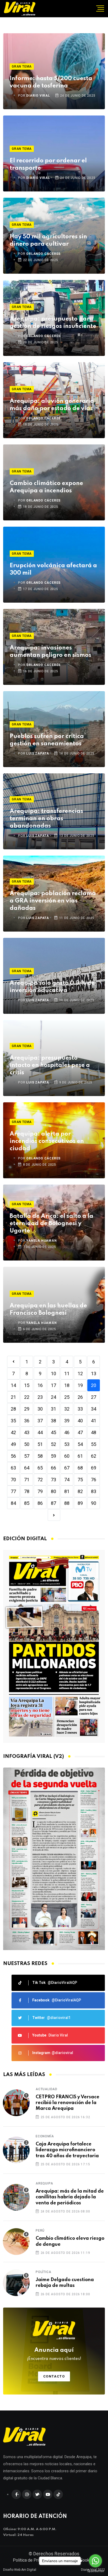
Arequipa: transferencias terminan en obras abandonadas (46, 819)
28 (13, 1409)
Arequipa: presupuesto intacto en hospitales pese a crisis (50, 1065)
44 (40, 1432)
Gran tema (22, 67)
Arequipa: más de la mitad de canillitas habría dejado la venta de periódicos (70, 2197)
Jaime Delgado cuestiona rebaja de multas (65, 2283)
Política (43, 2272)
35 (13, 1421)
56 (13, 1456)
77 (13, 1491)
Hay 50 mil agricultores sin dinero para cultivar (48, 240)
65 (40, 1468)
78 (27, 1491)
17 (53, 1385)
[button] (52, 1945)
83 (94, 1491)
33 (80, 1409)
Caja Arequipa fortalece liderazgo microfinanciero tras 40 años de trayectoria (67, 2150)
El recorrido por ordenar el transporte (48, 164)
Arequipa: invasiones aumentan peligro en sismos (50, 652)
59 (53, 1456)
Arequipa (44, 2183)
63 (13, 1468)
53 (67, 1444)
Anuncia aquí (54, 2354)
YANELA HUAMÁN (41, 1241)
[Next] (54, 1515)
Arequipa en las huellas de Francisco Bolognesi (48, 1309)
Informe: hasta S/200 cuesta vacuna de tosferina (51, 82)
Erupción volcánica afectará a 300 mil (53, 569)
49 (13, 1444)
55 (94, 1444)
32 (67, 1409)
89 (80, 1503)
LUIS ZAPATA (38, 753)
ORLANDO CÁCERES (43, 254)
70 (13, 1480)
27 (94, 1397)
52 (53, 1444)
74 (67, 1480)
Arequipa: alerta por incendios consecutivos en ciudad (47, 1141)
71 (27, 1480)
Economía (45, 2136)
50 (27, 1444)
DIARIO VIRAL (38, 96)
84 (13, 1503)
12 (80, 1374)
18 (67, 1385)
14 (13, 1385)
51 (40, 1444)
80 (53, 1491)
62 (94, 1456)
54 (80, 1444)
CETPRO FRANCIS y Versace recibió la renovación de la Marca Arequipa (67, 2103)
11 (67, 1374)
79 (40, 1491)
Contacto (54, 2376)
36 (27, 1421)
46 (67, 1432)
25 (67, 1397)
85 (27, 1503)
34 (94, 1409)
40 (80, 1421)
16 (40, 1385)
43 (27, 1432)
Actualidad (47, 2089)
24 (53, 1397)
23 (40, 1397)
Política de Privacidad (33, 2560)
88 (67, 1503)
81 (67, 1491)
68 (80, 1468)
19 (80, 1385)
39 (67, 1421)
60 (67, 1456)
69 (94, 1468)
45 (53, 1432)
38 (53, 1421)
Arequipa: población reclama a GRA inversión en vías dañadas (53, 901)
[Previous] (13, 1362)
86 (40, 1503)
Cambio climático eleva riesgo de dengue (70, 2241)
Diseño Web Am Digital (20, 2570)
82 (80, 1491)
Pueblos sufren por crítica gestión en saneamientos (47, 740)
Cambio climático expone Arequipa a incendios (46, 487)
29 (27, 1409)
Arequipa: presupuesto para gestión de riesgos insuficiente (53, 323)
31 (53, 1409)
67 (67, 1468)
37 (40, 1421)
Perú (40, 2231)
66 (53, 1468)
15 (27, 1385)
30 (40, 1409)
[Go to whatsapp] (95, 2561)
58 (40, 1456)
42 (13, 1432)
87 (53, 1503)
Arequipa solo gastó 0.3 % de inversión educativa (52, 987)
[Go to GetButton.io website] (95, 2571)
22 (27, 1397)
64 (27, 1468)
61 (80, 1456)
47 (80, 1432)
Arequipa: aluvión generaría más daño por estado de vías (52, 405)
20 (94, 1385)
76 (94, 1480)
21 (13, 1397)
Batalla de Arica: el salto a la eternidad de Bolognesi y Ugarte (52, 1224)
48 (94, 1432)
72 (40, 1480)
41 (94, 1421)
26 (80, 1397)
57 (27, 1456)
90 (94, 1503)
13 (94, 1374)
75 (80, 1480)
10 (53, 1374)
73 (53, 1480)
